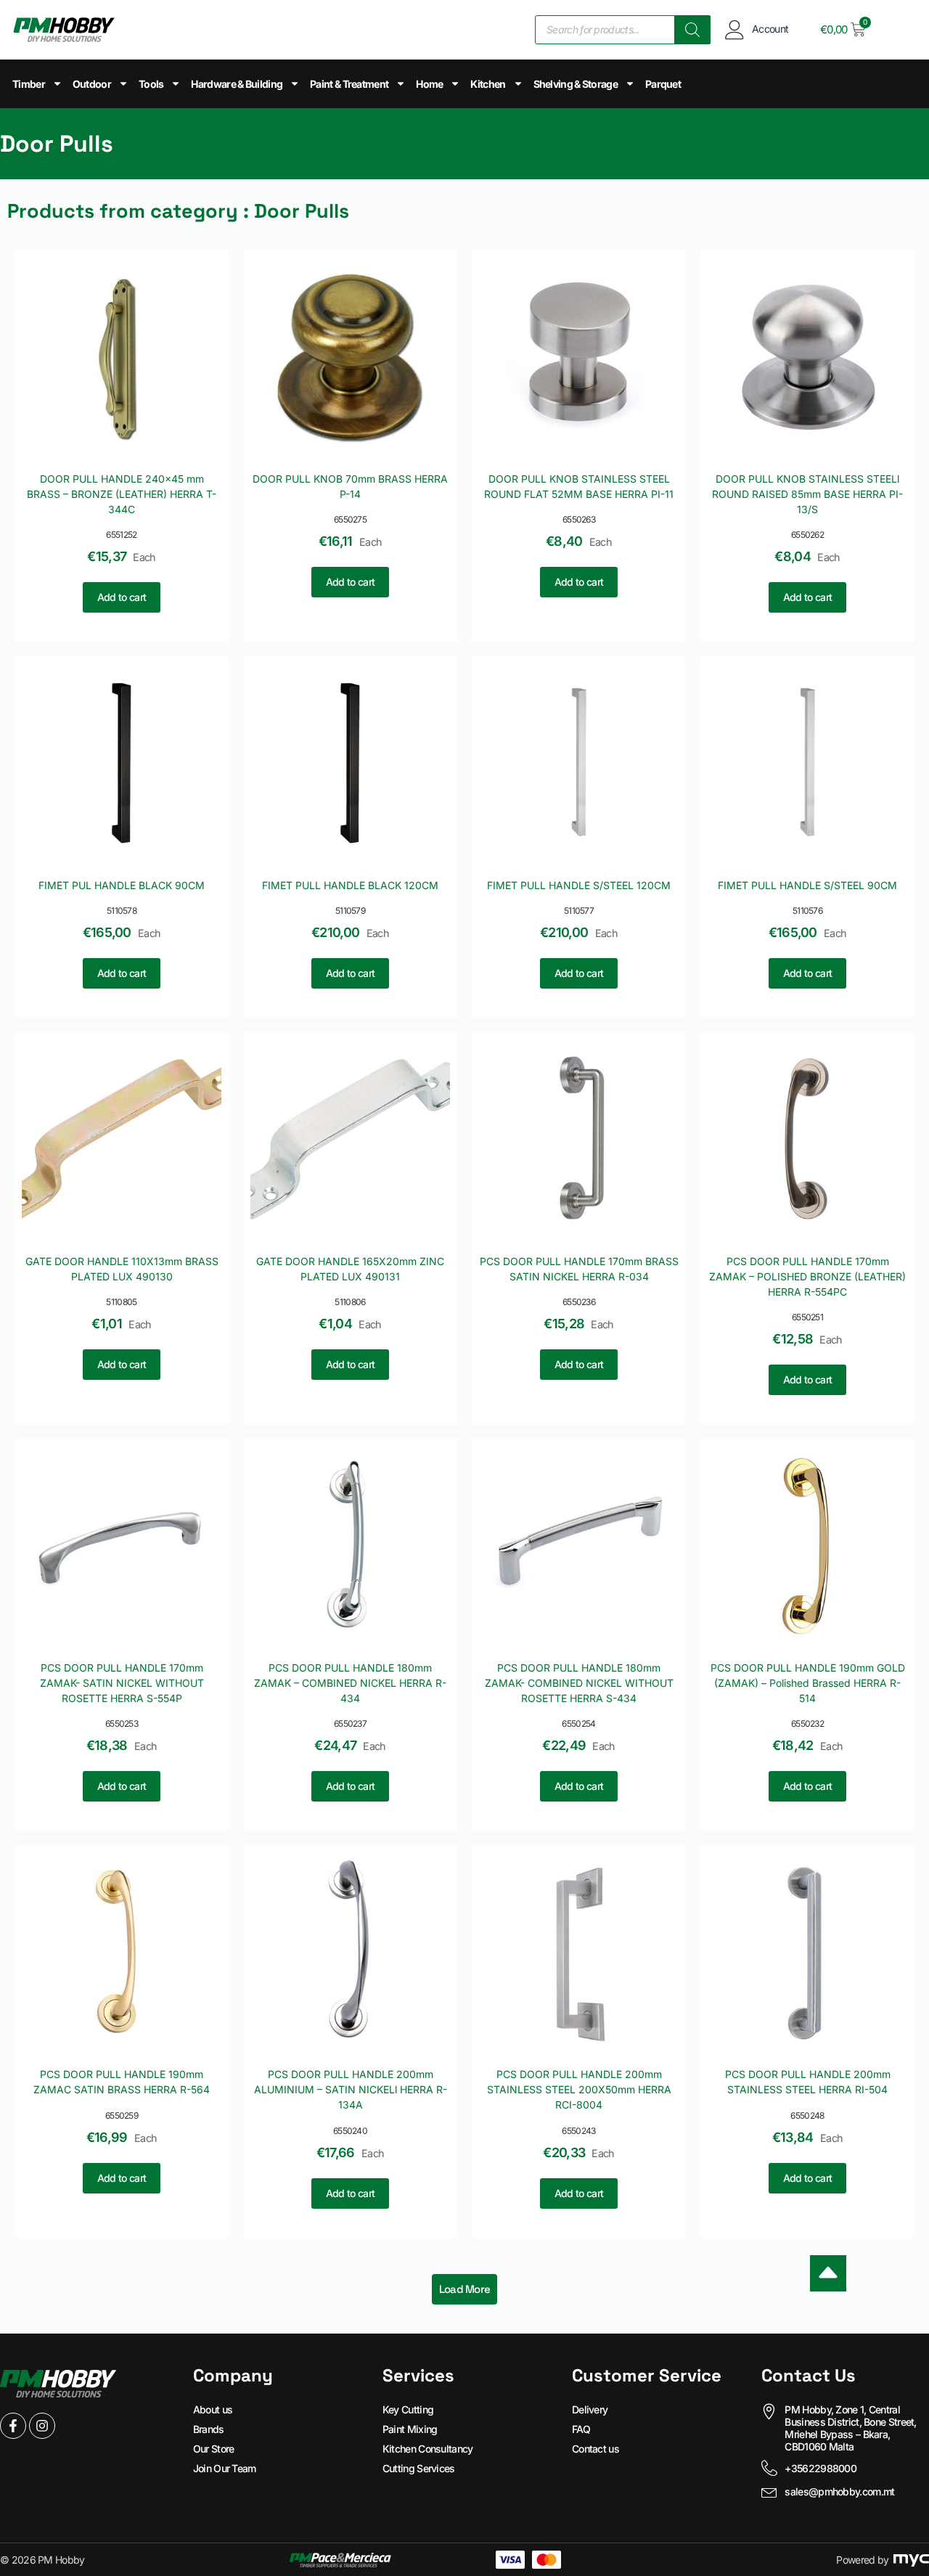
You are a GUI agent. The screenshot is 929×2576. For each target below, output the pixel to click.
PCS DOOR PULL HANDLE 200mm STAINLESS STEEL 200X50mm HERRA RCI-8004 (579, 2089)
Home (429, 84)
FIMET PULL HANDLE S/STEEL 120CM (579, 885)
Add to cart (122, 597)
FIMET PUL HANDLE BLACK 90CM (122, 885)
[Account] (735, 29)
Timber (29, 84)
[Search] (692, 30)
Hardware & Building (237, 84)
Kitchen (488, 84)
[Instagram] (42, 2426)
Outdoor (92, 84)
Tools (151, 84)
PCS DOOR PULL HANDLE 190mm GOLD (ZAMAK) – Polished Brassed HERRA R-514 (808, 1683)
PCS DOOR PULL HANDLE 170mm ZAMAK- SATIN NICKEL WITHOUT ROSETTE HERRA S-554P (122, 1683)
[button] (465, 2289)
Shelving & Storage (576, 84)
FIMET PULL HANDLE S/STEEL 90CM (807, 885)
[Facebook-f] (13, 2426)
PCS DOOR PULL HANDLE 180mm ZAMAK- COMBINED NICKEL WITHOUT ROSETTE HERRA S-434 (579, 1683)
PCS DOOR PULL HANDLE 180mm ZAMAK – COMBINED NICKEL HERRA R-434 (350, 1683)
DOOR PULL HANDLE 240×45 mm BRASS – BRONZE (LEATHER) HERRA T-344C (122, 494)
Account (770, 29)
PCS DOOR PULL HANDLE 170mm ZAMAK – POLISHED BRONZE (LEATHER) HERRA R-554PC (807, 1276)
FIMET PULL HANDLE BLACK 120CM (350, 885)
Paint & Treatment (349, 84)
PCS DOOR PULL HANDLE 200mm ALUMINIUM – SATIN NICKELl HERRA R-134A (351, 2089)
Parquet (663, 84)
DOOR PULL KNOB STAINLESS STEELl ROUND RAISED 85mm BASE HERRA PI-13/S (807, 494)
